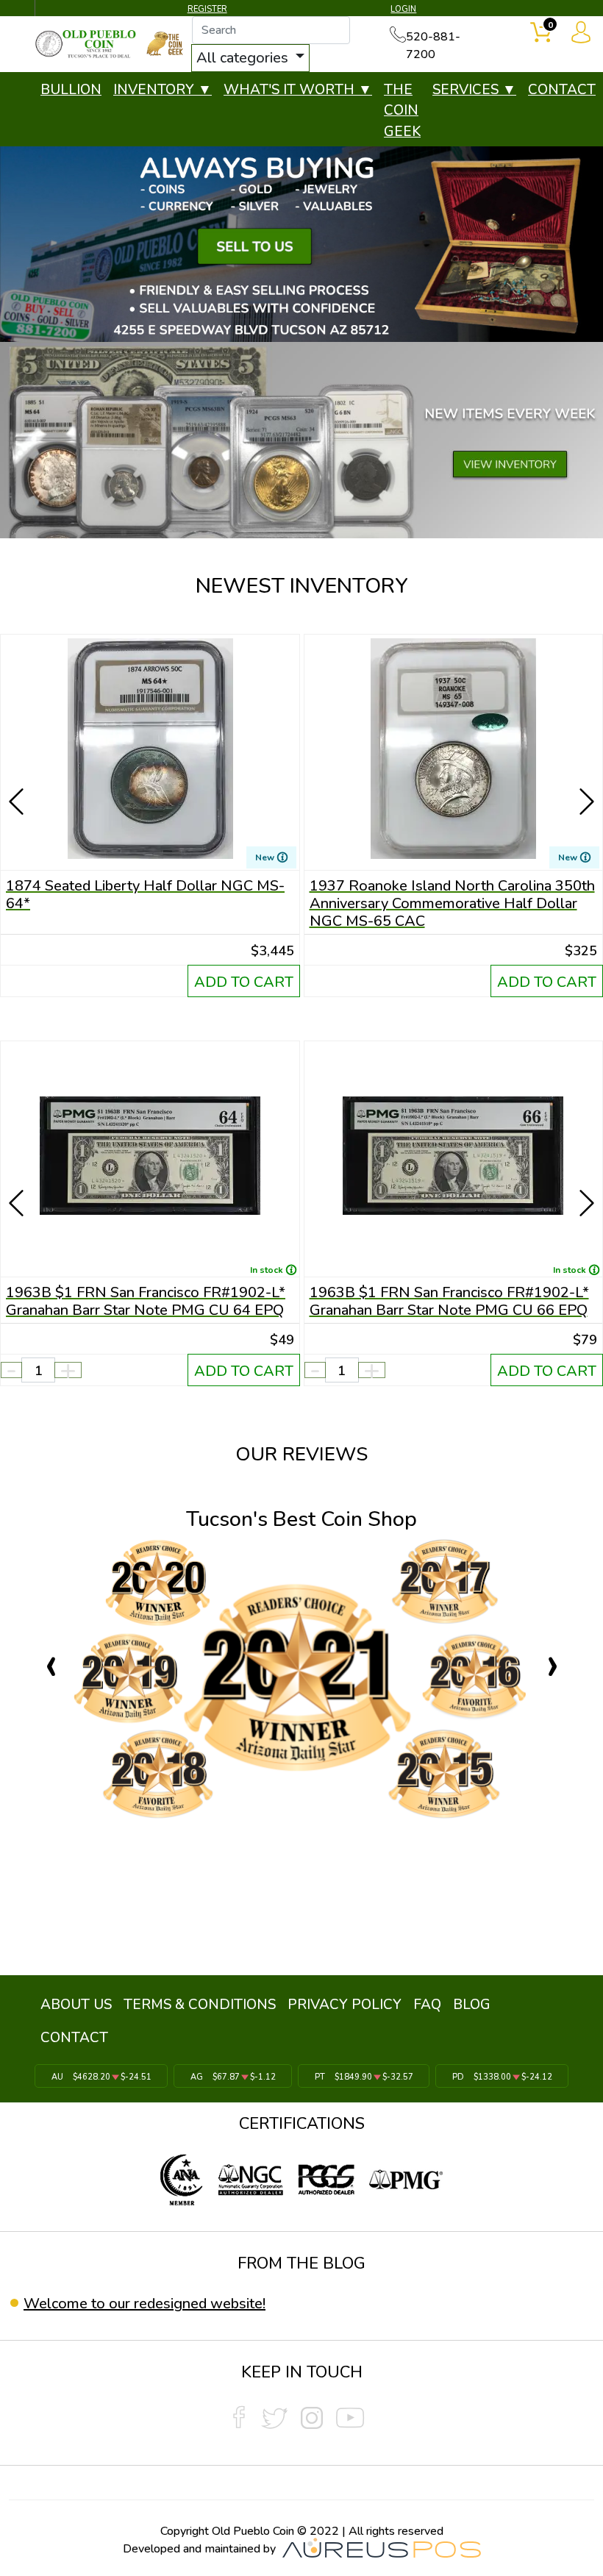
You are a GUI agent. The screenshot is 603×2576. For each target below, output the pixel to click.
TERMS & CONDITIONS (200, 2005)
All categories (244, 58)
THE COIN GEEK (402, 111)
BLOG (472, 2005)
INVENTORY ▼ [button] (163, 90)
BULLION (71, 90)
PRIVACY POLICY (345, 2005)
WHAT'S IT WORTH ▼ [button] (298, 90)
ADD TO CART (244, 982)
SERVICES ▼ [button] (474, 90)
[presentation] (18, 780)
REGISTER (207, 9)
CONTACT (562, 90)
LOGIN (403, 9)
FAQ (427, 2005)
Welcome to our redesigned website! (144, 2304)
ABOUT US (76, 2005)
